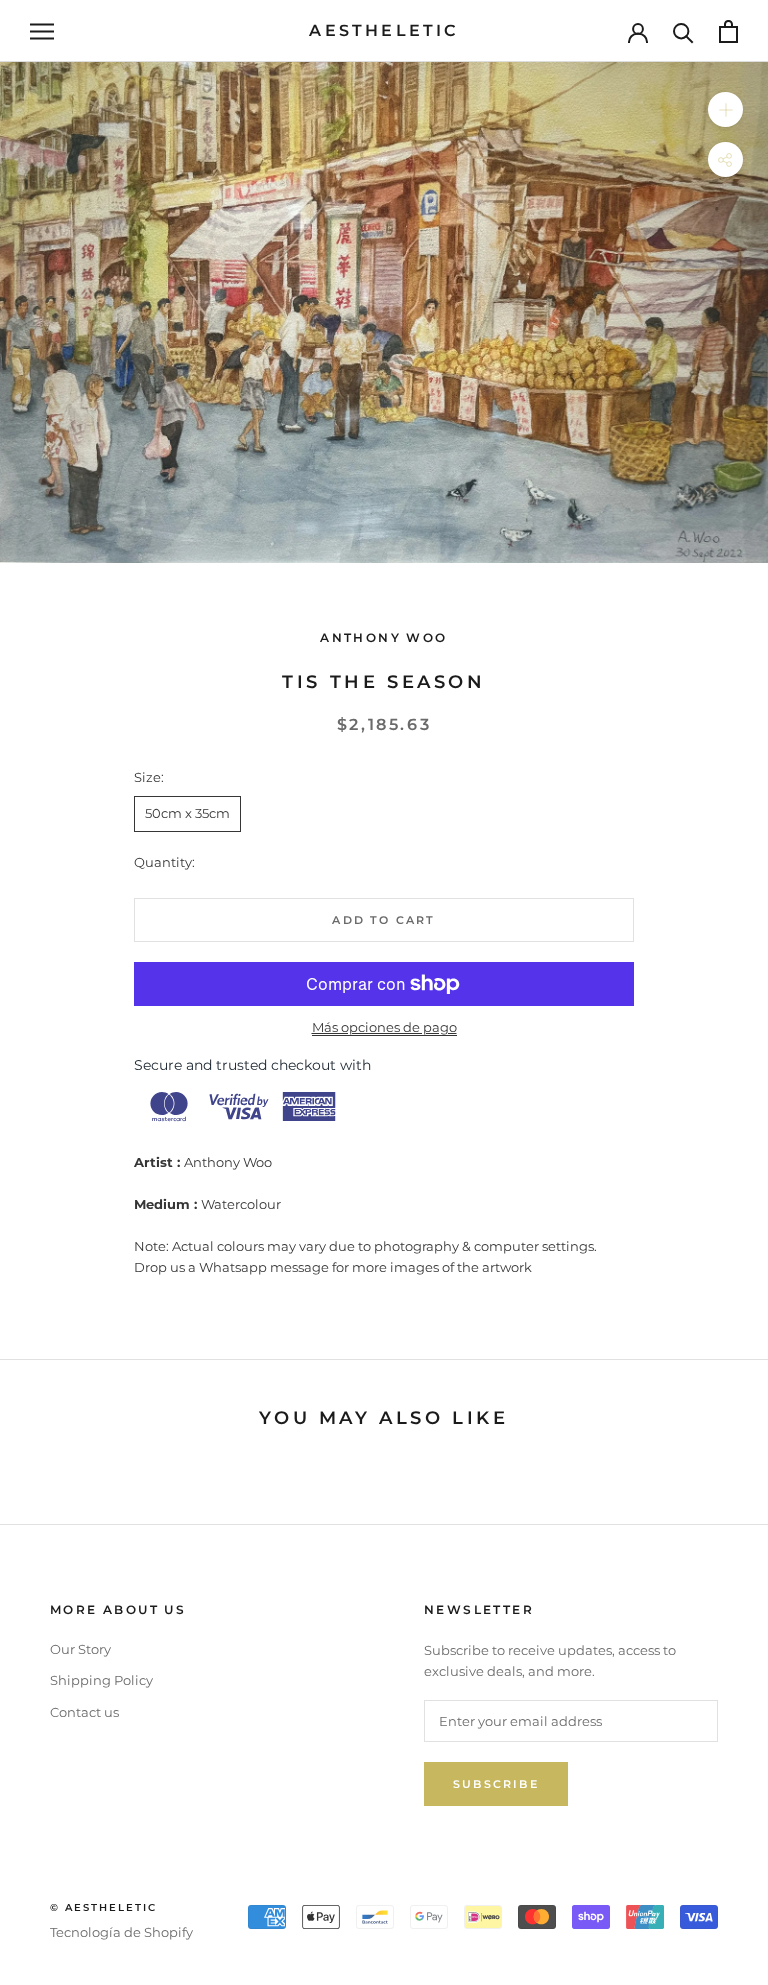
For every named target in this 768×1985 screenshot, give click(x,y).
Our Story (80, 1649)
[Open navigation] (42, 31)
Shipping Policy (101, 1680)
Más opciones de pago (384, 1027)
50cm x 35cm (187, 813)
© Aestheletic (103, 1907)
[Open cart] (728, 31)
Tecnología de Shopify (121, 1932)
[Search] (683, 31)
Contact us (84, 1712)
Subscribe (496, 1784)
